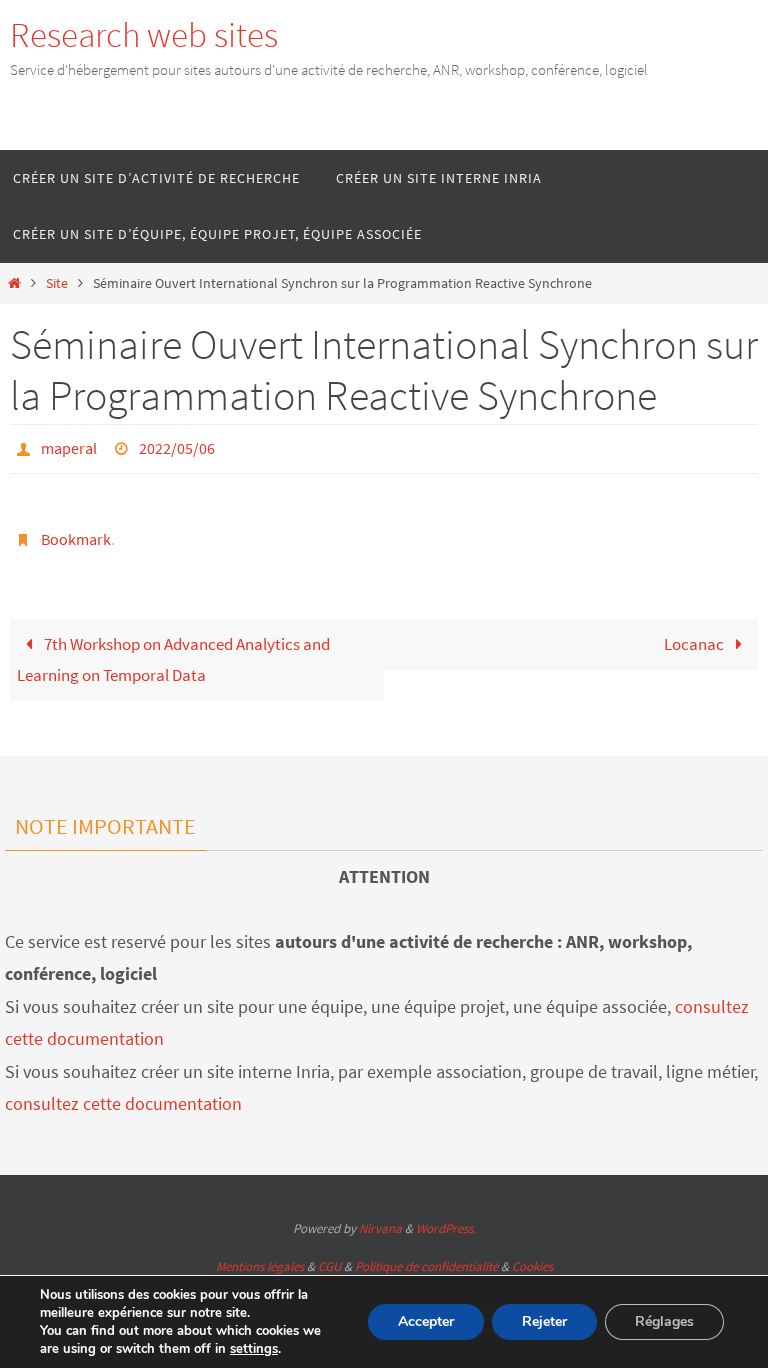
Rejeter (544, 1321)
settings (254, 1349)
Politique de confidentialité (426, 1255)
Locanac (695, 633)
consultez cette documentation (123, 1092)
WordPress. (446, 1217)
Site (57, 283)
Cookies (532, 1255)
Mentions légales (260, 1255)
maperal (69, 446)
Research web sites (144, 35)
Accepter (426, 1321)
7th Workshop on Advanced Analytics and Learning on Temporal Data (173, 648)
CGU (329, 1255)
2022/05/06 (177, 446)
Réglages (664, 1321)
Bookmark (76, 531)
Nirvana (380, 1217)
